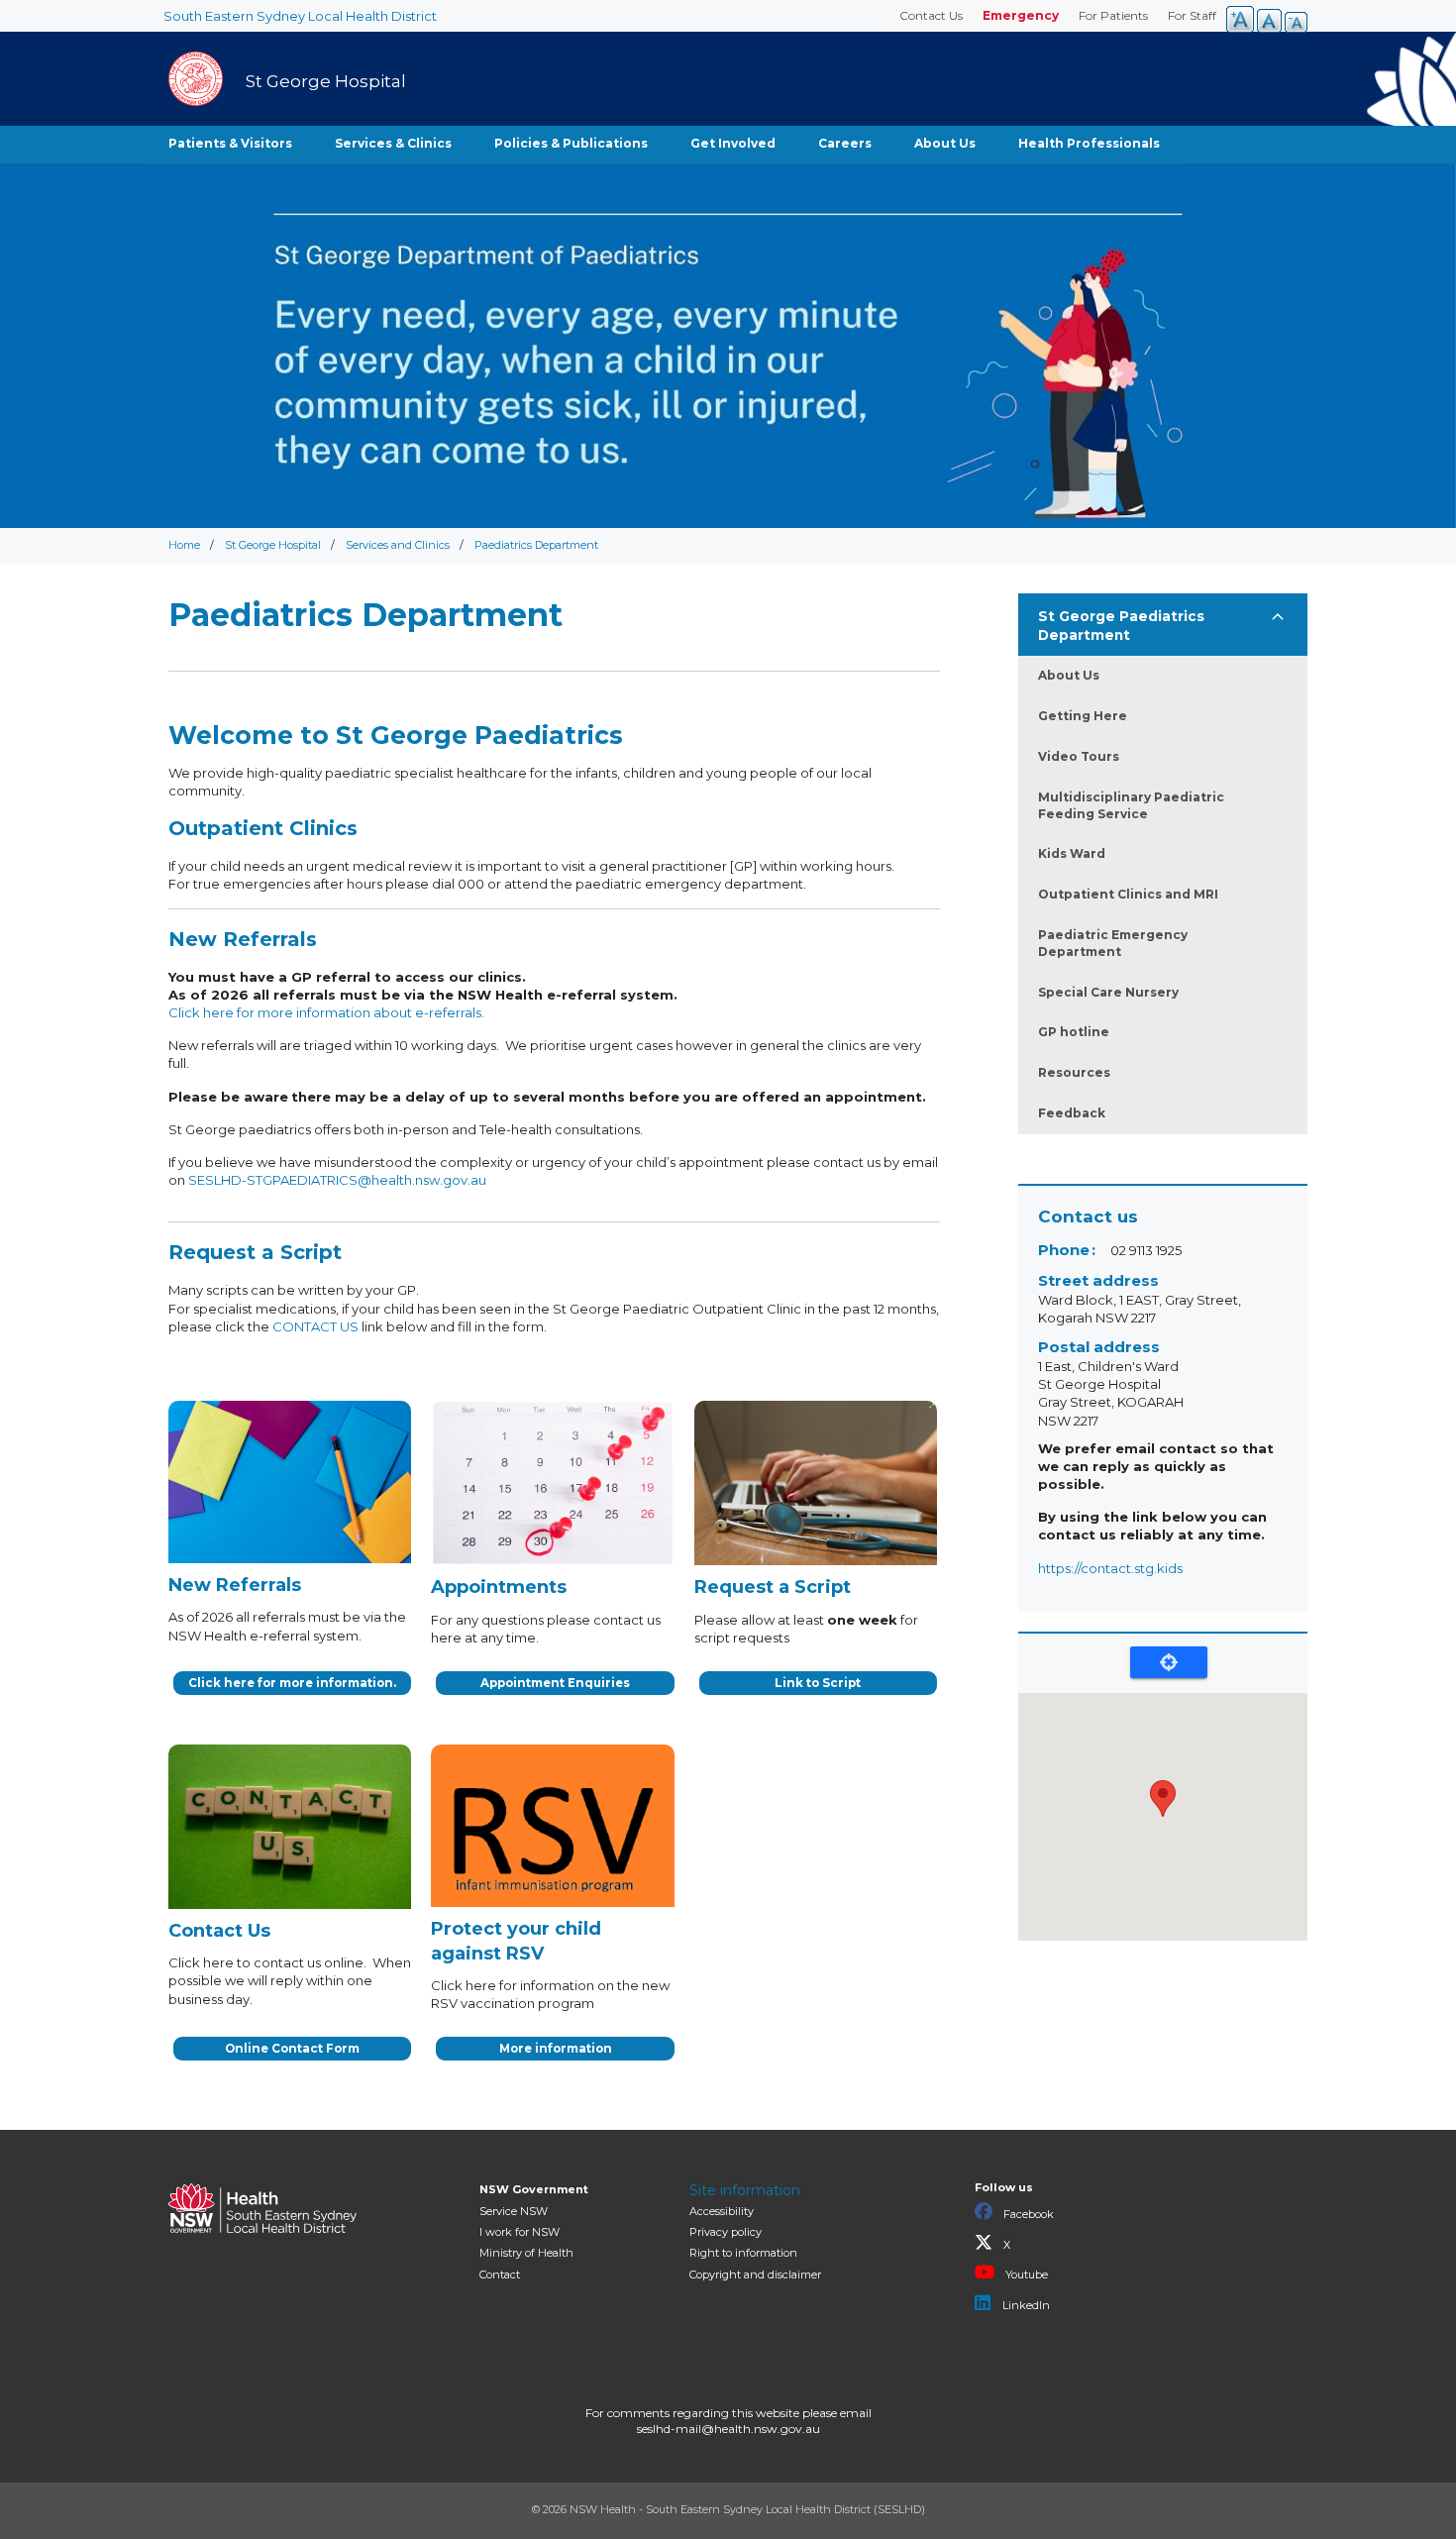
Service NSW (514, 2211)
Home (184, 545)
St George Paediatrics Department (1121, 626)
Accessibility (722, 2211)
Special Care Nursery (1108, 992)
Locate (1169, 1662)
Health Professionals (1089, 143)
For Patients (1113, 15)
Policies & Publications (571, 143)
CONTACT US (315, 1326)
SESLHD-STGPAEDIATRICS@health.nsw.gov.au (337, 1180)
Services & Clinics (393, 143)
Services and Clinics (398, 545)
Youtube (1025, 2275)
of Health (526, 2253)
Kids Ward (1072, 853)
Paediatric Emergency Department (1113, 943)
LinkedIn (1025, 2305)
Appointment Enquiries (555, 1683)
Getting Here (1083, 716)
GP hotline (1074, 1032)
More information (556, 2049)
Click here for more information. (292, 1683)
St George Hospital (273, 545)
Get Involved (733, 143)
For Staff (1192, 15)
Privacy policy (726, 2232)
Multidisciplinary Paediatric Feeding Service (1131, 805)
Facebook (1027, 2214)
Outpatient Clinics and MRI (1128, 894)
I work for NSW (520, 2232)
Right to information (743, 2253)
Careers (845, 143)
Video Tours (1079, 756)
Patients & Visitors (230, 143)
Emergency (1021, 15)
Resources (1074, 1072)
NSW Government (534, 2189)
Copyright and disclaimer (755, 2275)
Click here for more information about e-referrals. (326, 1012)
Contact (500, 2275)
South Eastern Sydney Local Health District (300, 16)
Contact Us (931, 15)
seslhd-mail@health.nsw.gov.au (728, 2429)
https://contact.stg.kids (1110, 1568)
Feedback (1072, 1113)
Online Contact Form (292, 2049)
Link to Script (818, 1683)
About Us (945, 143)
